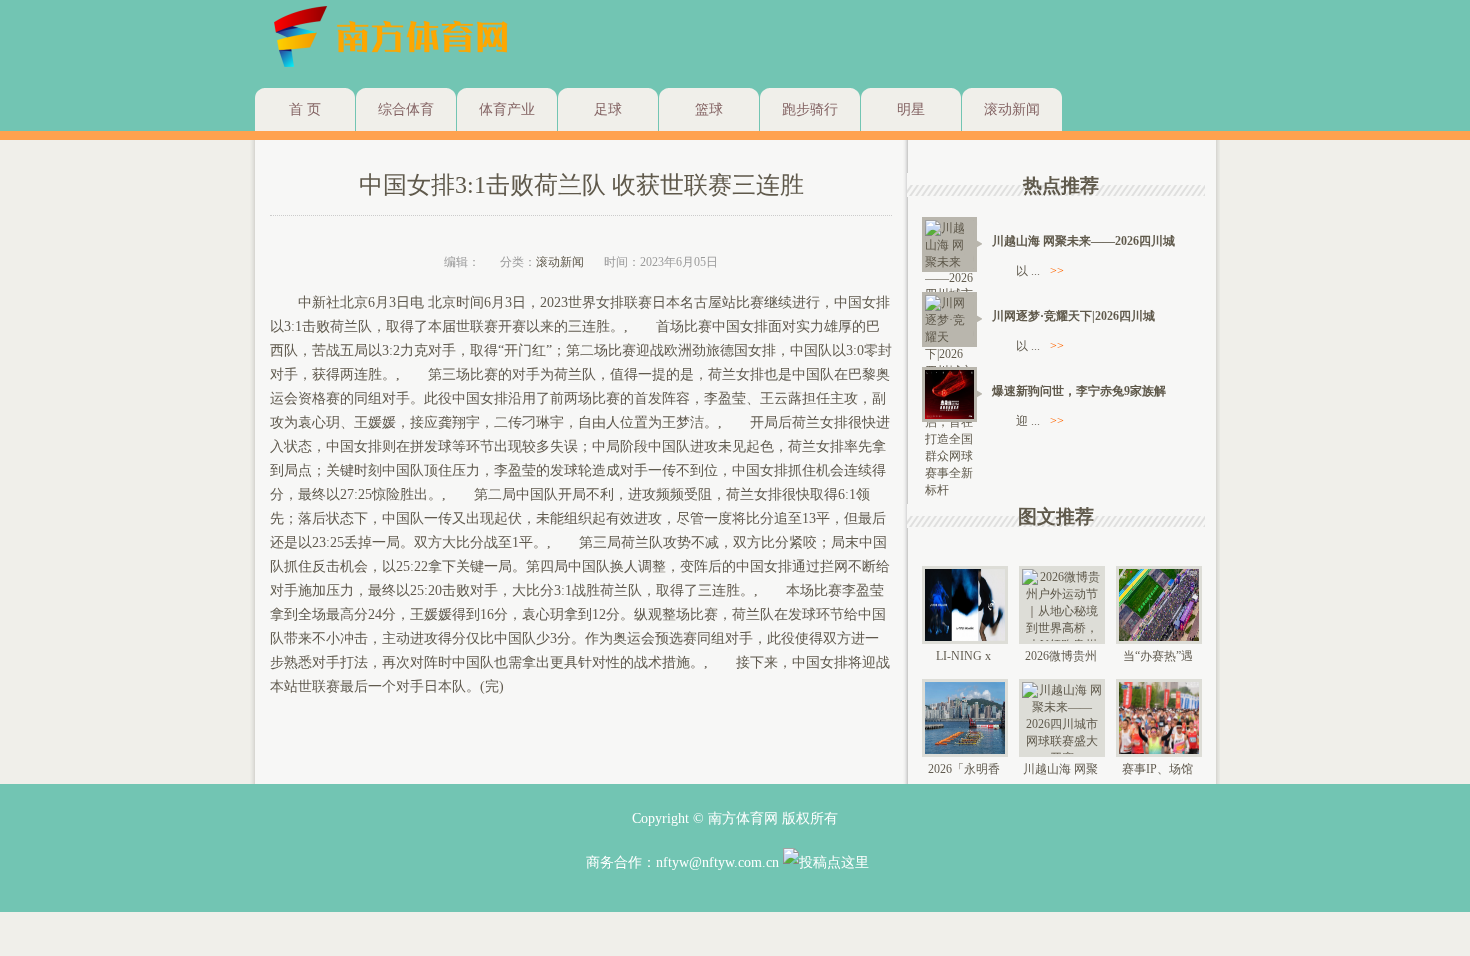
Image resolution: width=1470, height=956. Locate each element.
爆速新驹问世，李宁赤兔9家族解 (1079, 391)
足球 (608, 109)
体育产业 (507, 109)
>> (1057, 271)
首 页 (305, 109)
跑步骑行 (810, 109)
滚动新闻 (1012, 109)
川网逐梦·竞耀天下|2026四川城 (1073, 316)
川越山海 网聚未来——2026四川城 (1083, 241)
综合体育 (406, 109)
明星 (911, 109)
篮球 (709, 109)
